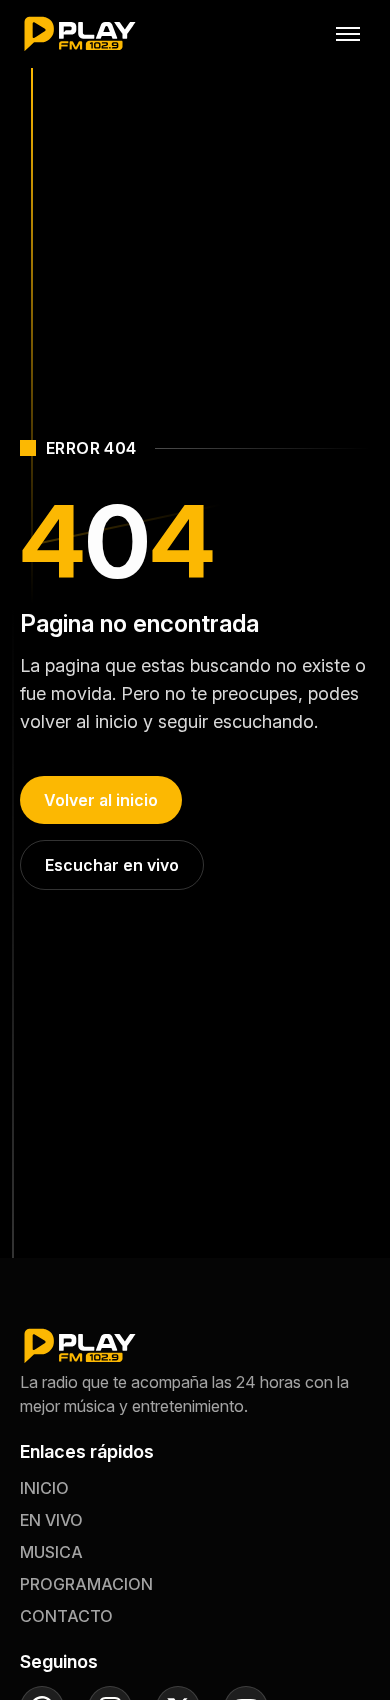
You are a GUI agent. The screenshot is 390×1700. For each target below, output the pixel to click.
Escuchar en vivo (112, 865)
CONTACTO (66, 1616)
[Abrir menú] (348, 34)
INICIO (44, 1488)
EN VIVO (51, 1520)
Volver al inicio (101, 800)
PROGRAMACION (86, 1584)
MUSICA (51, 1552)
